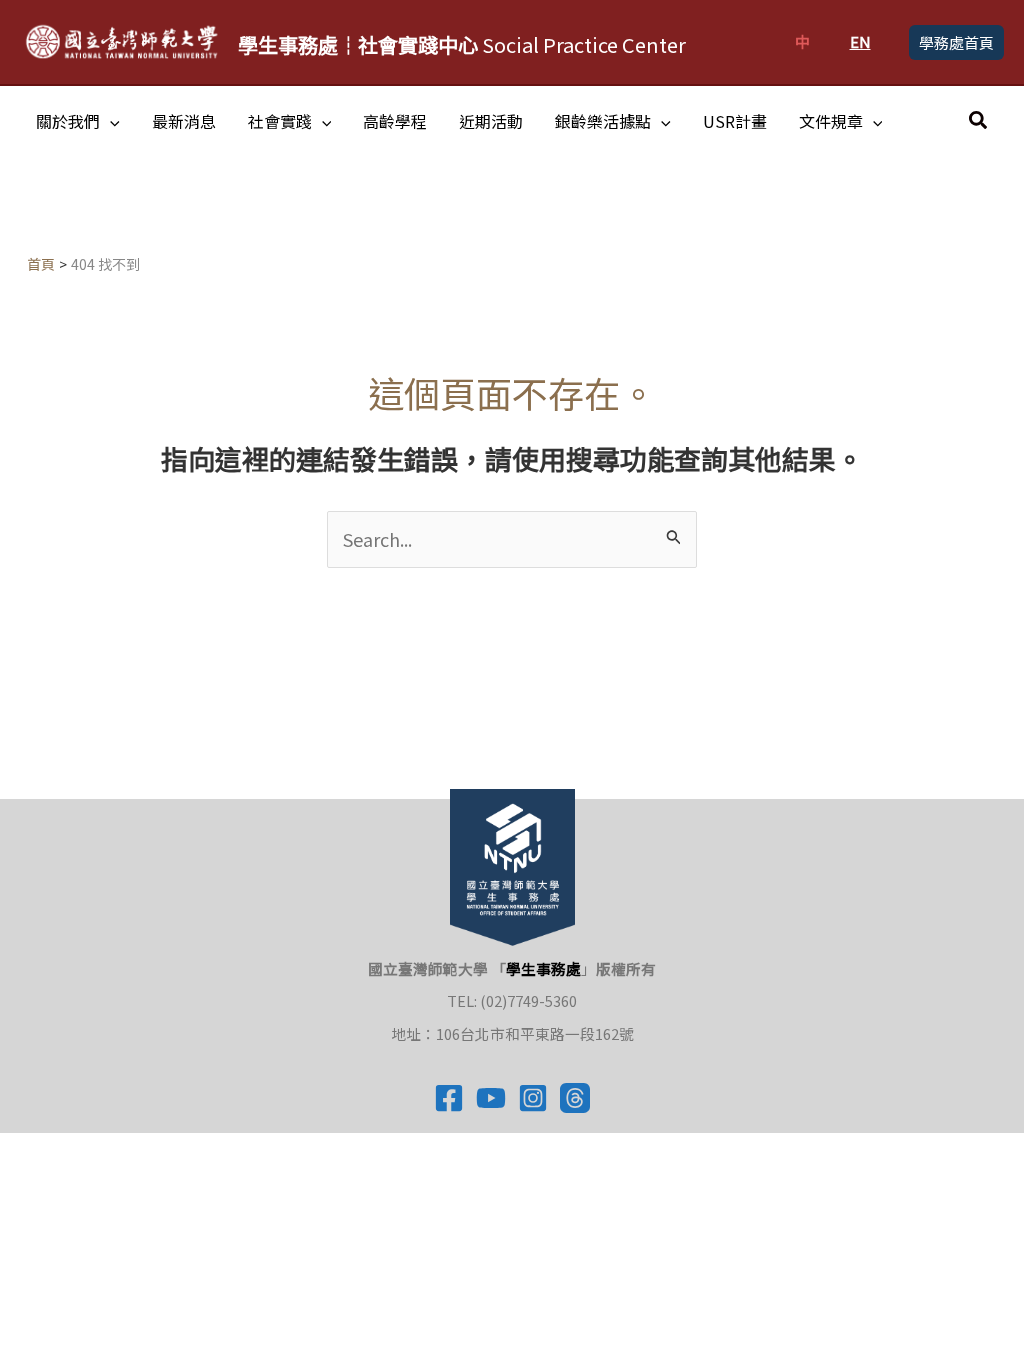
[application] (110, 121)
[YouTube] (491, 1098)
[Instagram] (533, 1098)
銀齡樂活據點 (603, 121)
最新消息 (184, 121)
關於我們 (68, 121)
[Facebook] (449, 1098)
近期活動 (491, 121)
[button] (956, 42)
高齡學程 (395, 121)
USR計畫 (735, 121)
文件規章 (831, 121)
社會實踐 (280, 121)
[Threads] (575, 1098)
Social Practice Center (462, 44)
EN (860, 41)
